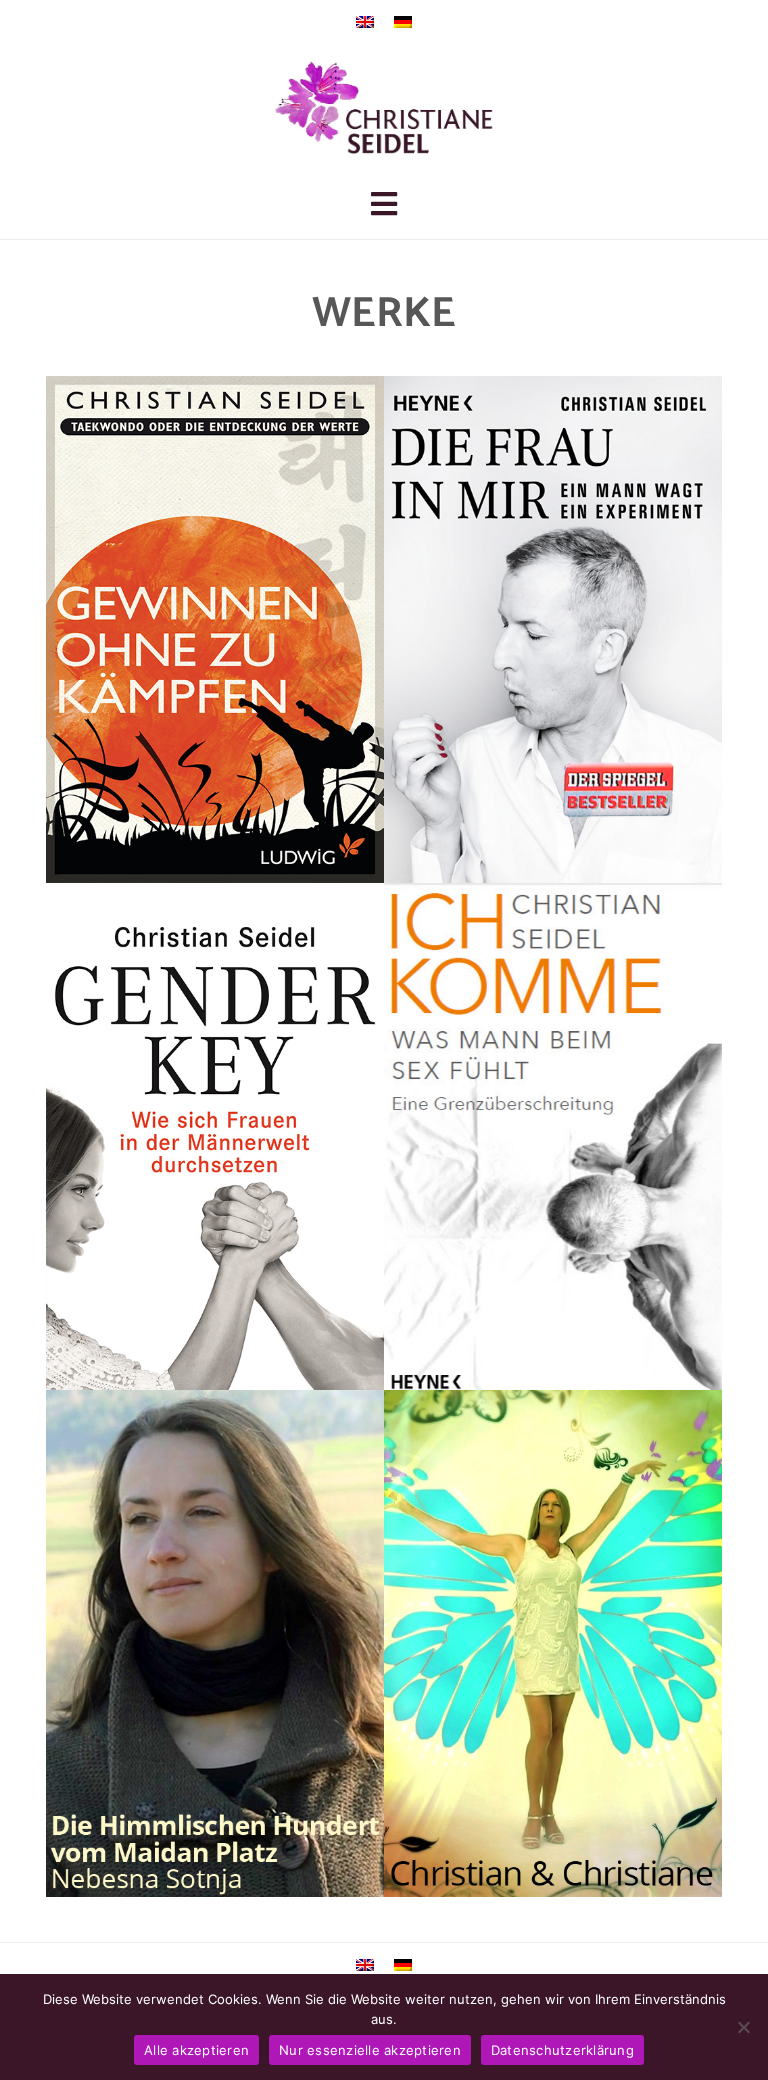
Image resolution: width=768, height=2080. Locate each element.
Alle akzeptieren (196, 2050)
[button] (384, 209)
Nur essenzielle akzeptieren (370, 2050)
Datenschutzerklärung (562, 2050)
